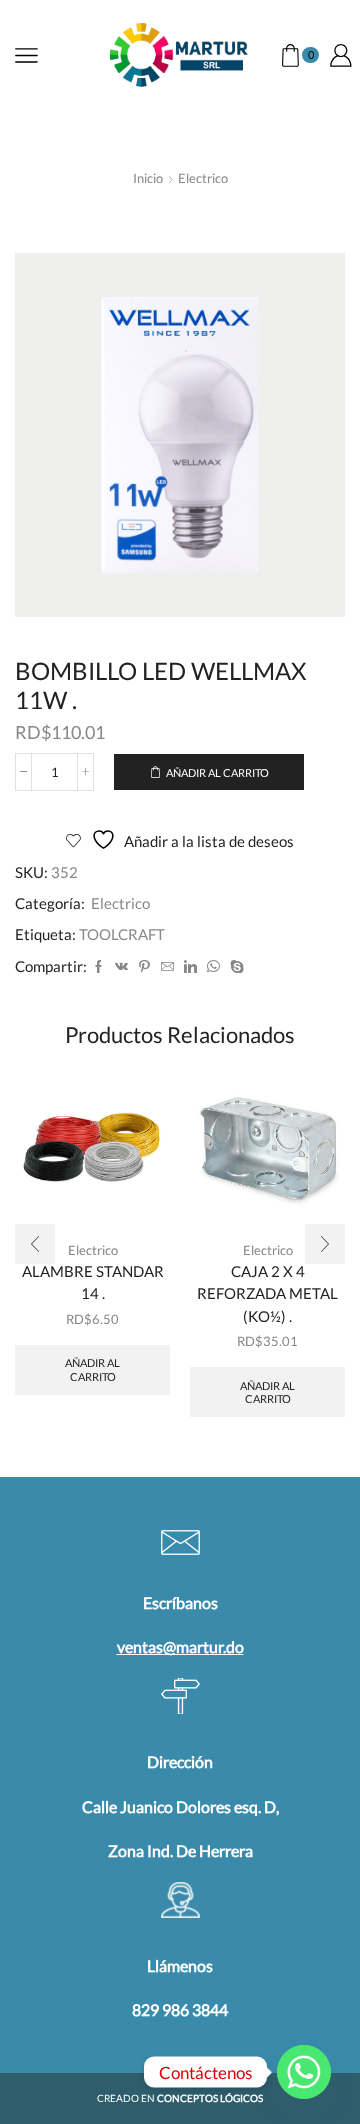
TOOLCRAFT (122, 934)
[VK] (121, 967)
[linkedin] (190, 967)
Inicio (148, 178)
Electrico (203, 178)
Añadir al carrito (217, 772)
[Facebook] (98, 967)
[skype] (234, 967)
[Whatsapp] (304, 2072)
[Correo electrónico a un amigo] (167, 967)
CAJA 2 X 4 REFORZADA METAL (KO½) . (267, 1293)
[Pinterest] (144, 967)
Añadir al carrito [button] (92, 1369)
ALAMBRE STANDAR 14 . (93, 1282)
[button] (35, 1244)
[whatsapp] (213, 967)
